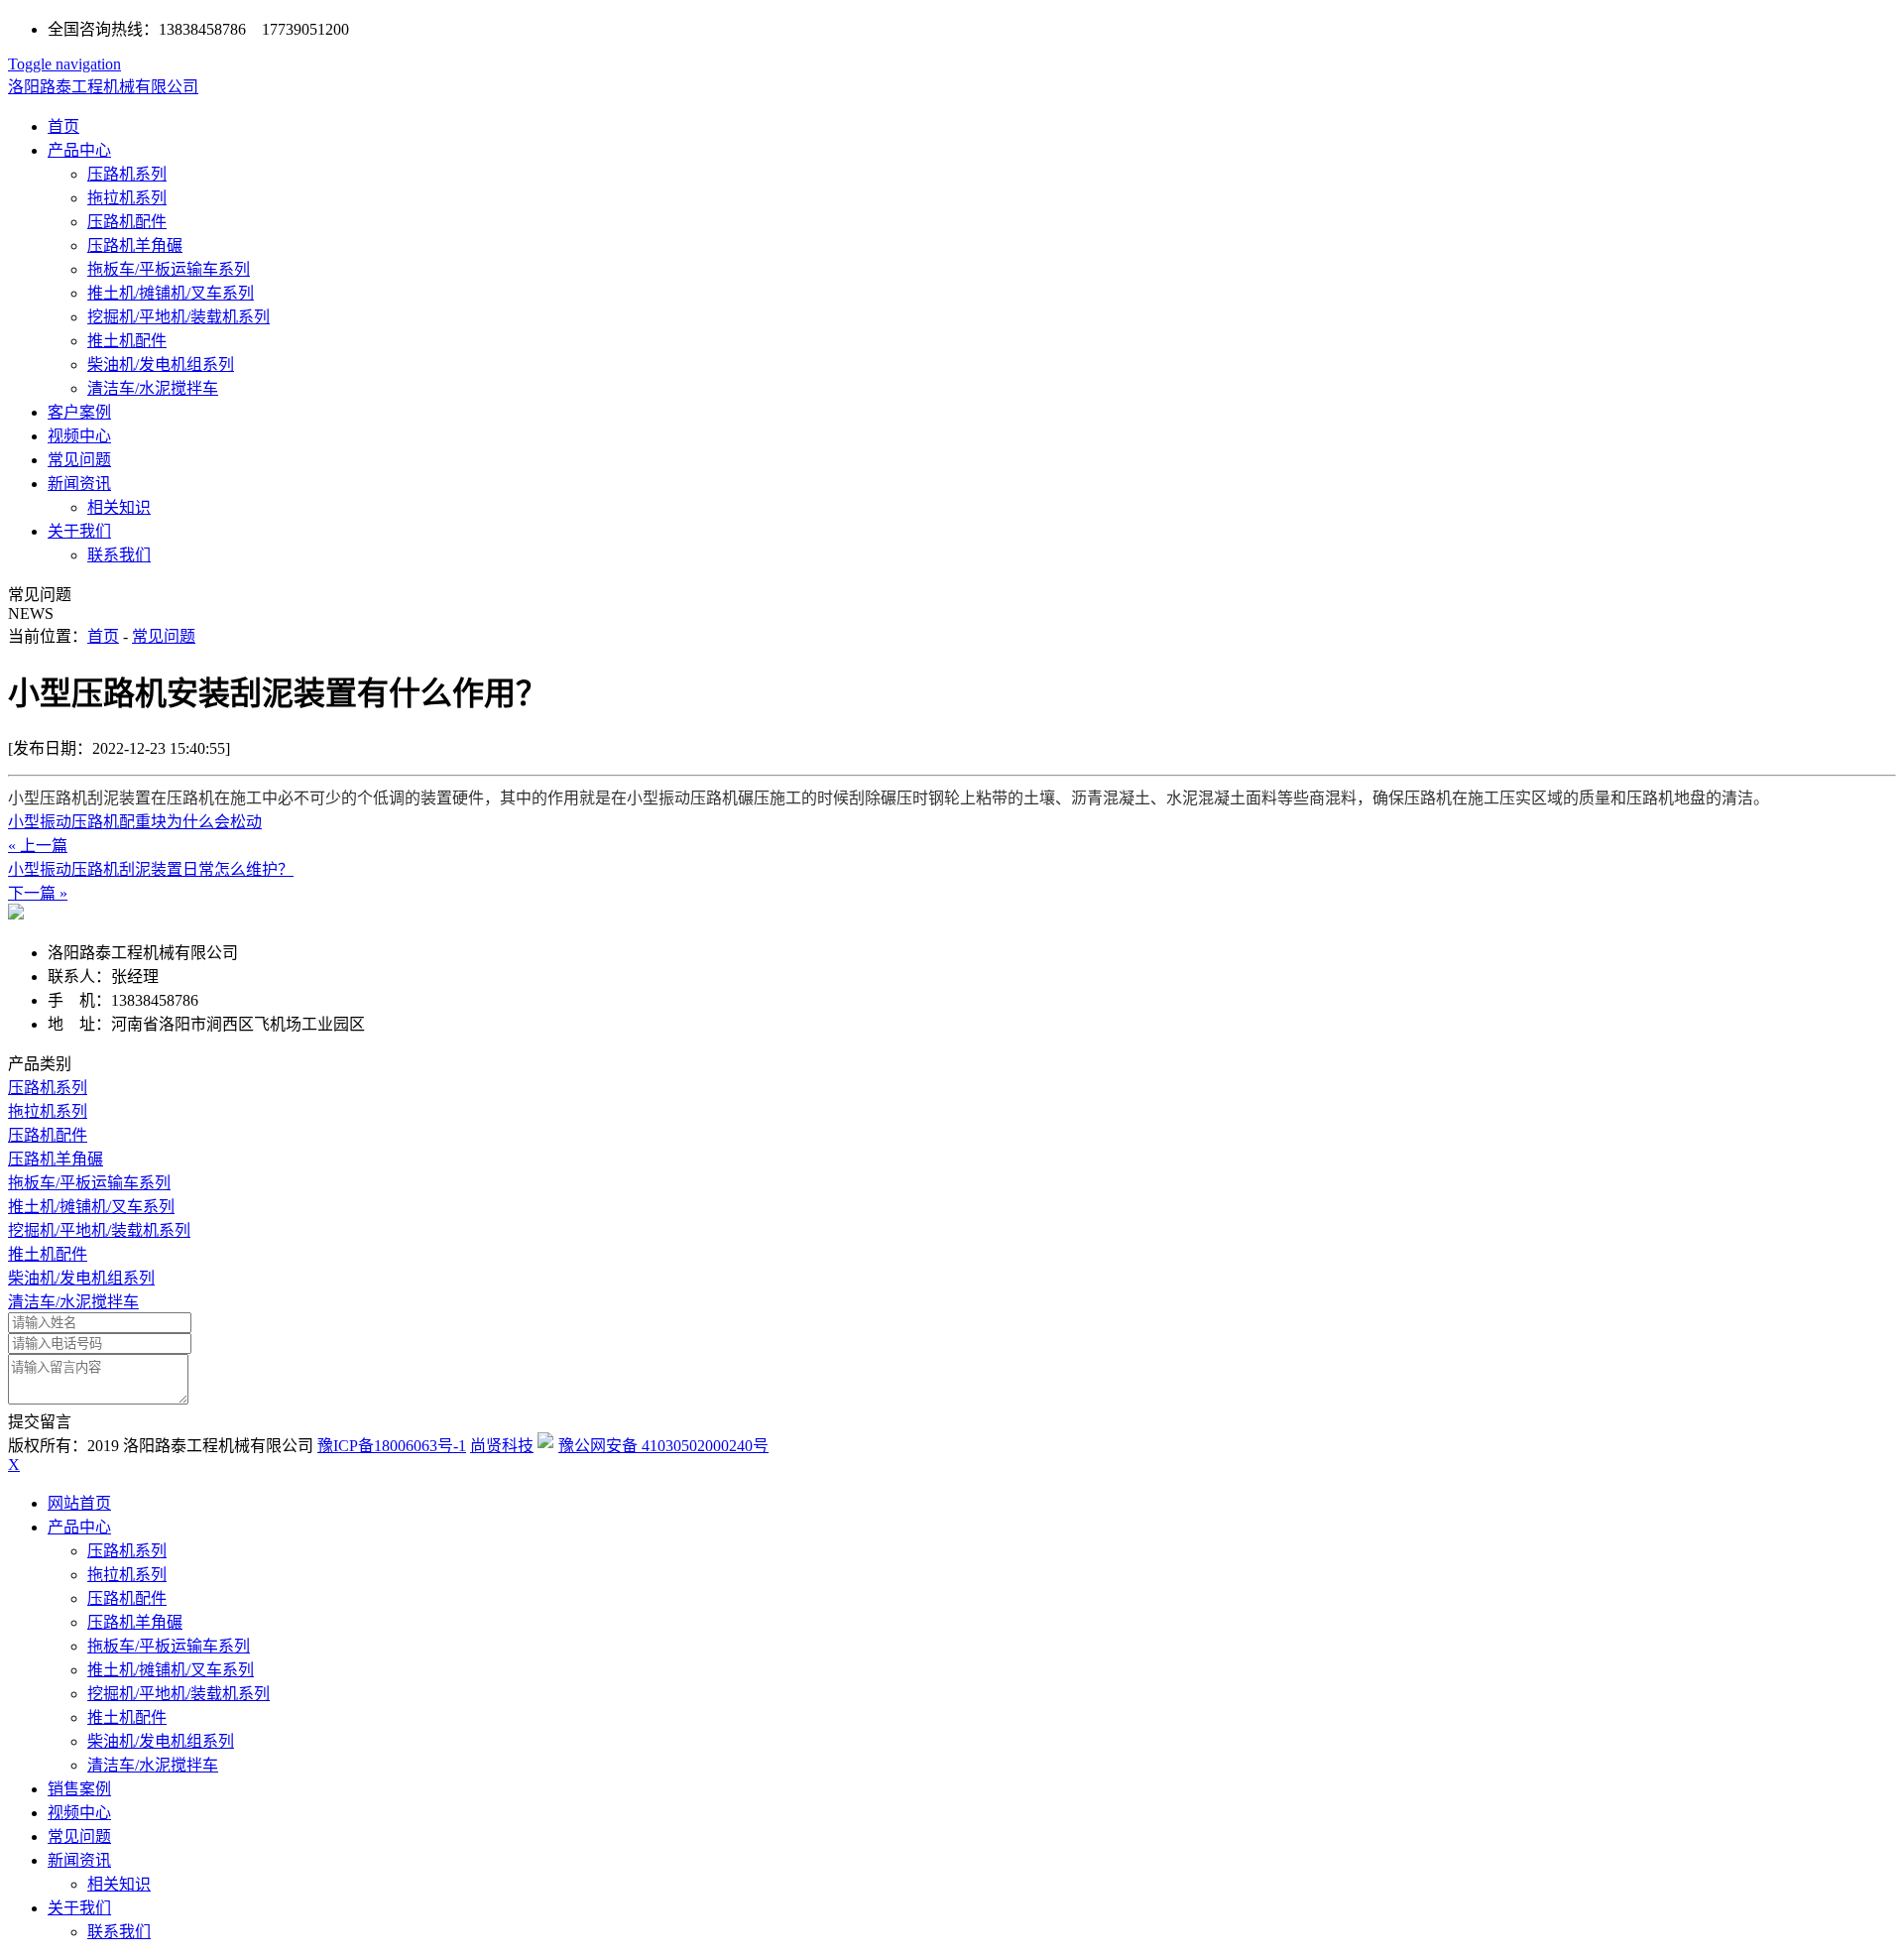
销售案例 (79, 1789)
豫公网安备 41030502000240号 (663, 1446)
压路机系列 (127, 174)
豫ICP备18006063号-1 (392, 1446)
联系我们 (119, 555)
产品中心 (79, 150)
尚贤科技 (502, 1446)
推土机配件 (127, 341)
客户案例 (79, 412)
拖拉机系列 (127, 198)
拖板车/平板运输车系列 (169, 269)
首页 (63, 126)
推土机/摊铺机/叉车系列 (171, 293)
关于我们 (79, 531)
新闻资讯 (79, 484)
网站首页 (79, 1503)
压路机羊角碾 (135, 245)
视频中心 (79, 436)
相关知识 (119, 507)
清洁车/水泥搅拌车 (153, 388)
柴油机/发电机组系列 (161, 365)
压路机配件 (127, 222)
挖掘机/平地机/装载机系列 (178, 317)
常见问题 (79, 460)
